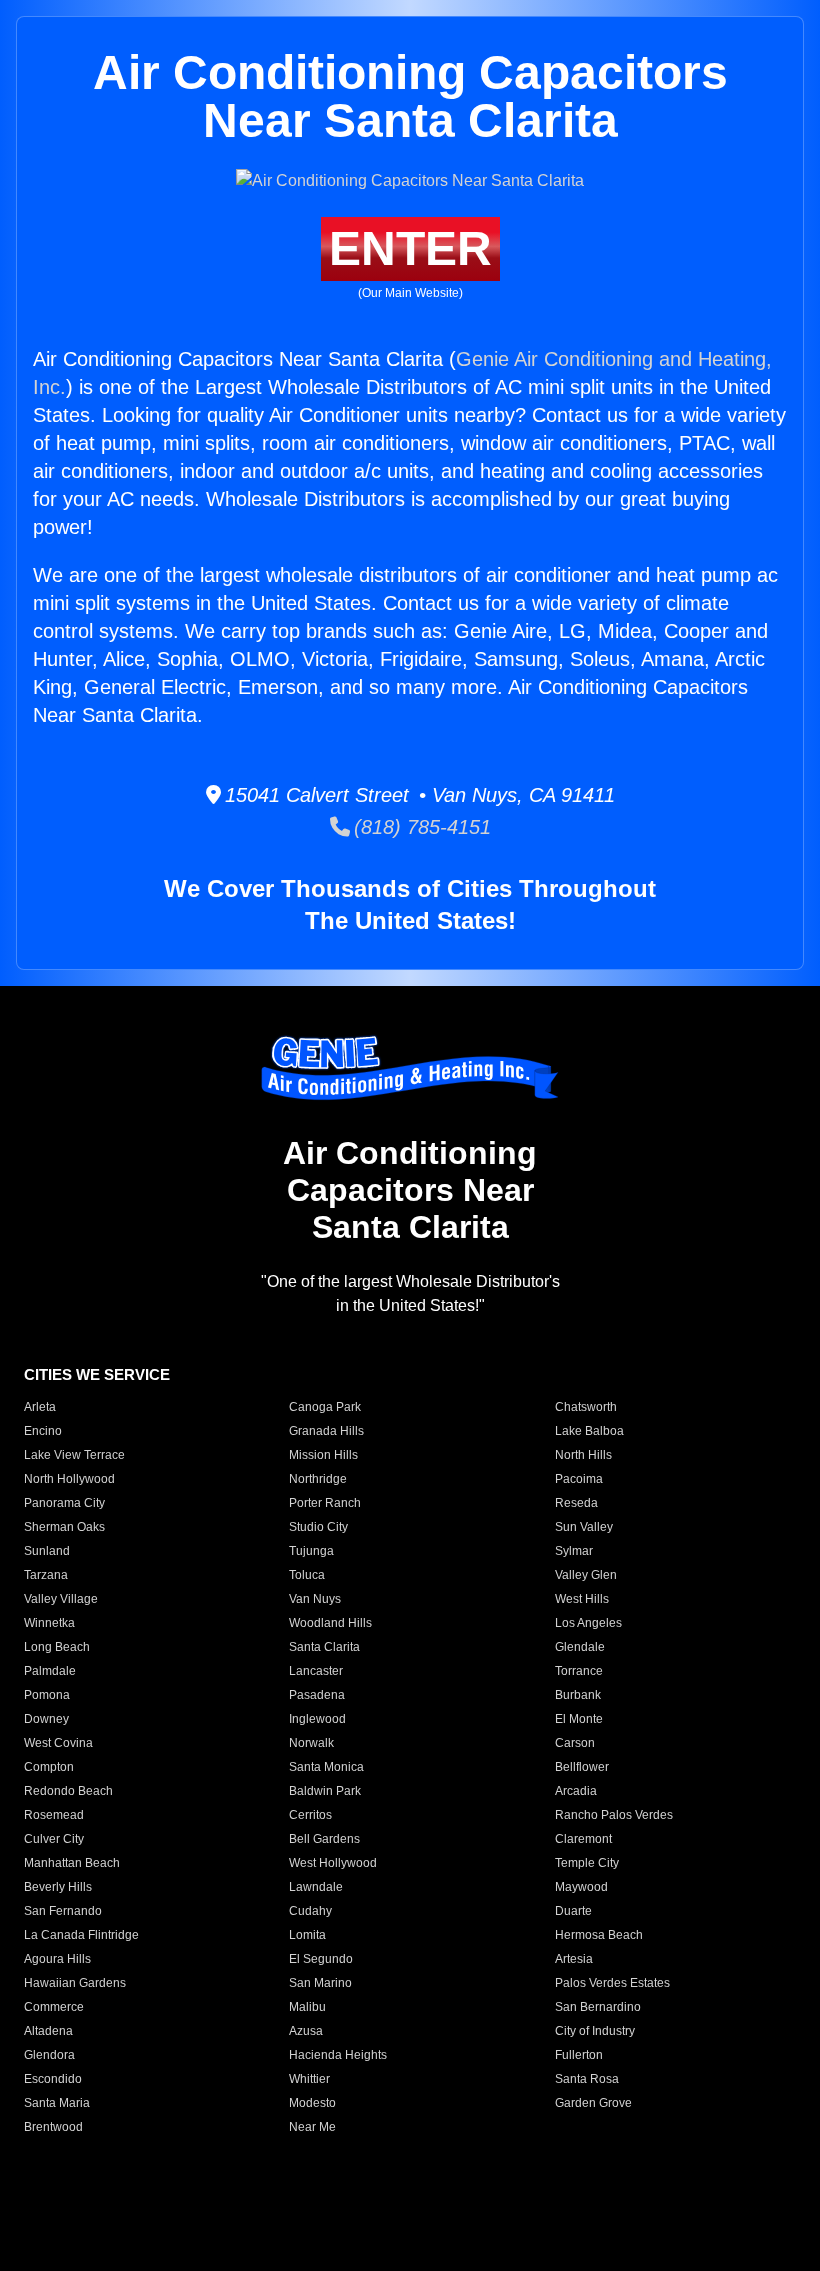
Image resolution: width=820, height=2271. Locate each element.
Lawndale (316, 1887)
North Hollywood (69, 1479)
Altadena (48, 2031)
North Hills (583, 1455)
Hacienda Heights (338, 2055)
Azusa (306, 2031)
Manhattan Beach (72, 1863)
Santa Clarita (324, 1647)
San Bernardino (598, 2007)
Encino (43, 1431)
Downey (46, 1719)
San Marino (320, 1983)
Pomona (47, 1695)
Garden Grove (593, 2103)
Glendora (49, 2055)
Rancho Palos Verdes (614, 1815)
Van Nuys (315, 1599)
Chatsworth (586, 1407)
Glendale (580, 1647)
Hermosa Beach (599, 1935)
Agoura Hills (57, 1959)
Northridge (318, 1479)
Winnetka (49, 1623)
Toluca (307, 1575)
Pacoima (579, 1479)
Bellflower (582, 1767)
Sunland (47, 1551)
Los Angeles (588, 1623)
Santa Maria (57, 2103)
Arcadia (576, 1791)
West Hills (582, 1599)
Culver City (54, 1839)
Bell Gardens (324, 1839)
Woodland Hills (330, 1623)
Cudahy (310, 1911)
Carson (575, 1743)
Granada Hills (326, 1431)
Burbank (578, 1695)
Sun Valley (584, 1527)
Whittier (309, 2079)
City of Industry (595, 2031)
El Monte (579, 1719)
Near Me (312, 2127)
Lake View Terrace (74, 1455)
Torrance (579, 1671)
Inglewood (317, 1719)
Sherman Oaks (64, 1527)
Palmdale (50, 1671)
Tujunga (311, 1551)
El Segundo (321, 1959)
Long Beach (57, 1647)
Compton (49, 1767)
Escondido (53, 2079)
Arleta (40, 1407)
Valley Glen (586, 1575)
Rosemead (54, 1815)
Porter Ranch (325, 1503)
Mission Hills (323, 1455)
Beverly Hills (58, 1887)
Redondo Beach (68, 1791)
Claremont (583, 1839)
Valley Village (61, 1599)
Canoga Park (325, 1407)
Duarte (573, 1911)
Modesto (312, 2103)
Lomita (307, 1935)
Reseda (576, 1503)
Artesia (574, 1959)
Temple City (587, 1863)
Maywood (581, 1887)
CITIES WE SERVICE (97, 1374)
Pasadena (317, 1695)
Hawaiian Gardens (75, 1983)
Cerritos (310, 1815)
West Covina (58, 1743)
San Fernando (63, 1911)
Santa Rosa (587, 2079)
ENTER (410, 248)
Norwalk (311, 1743)
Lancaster (316, 1671)
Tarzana (46, 1575)
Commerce (54, 2007)
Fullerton (579, 2055)
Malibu (307, 2007)
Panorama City (64, 1503)
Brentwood (53, 2127)
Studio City (318, 1527)
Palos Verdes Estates (612, 1983)
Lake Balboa (589, 1431)
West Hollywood (333, 1863)
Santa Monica (326, 1767)
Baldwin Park (325, 1791)
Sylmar (574, 1551)
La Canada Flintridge (81, 1935)
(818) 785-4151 (420, 827)
